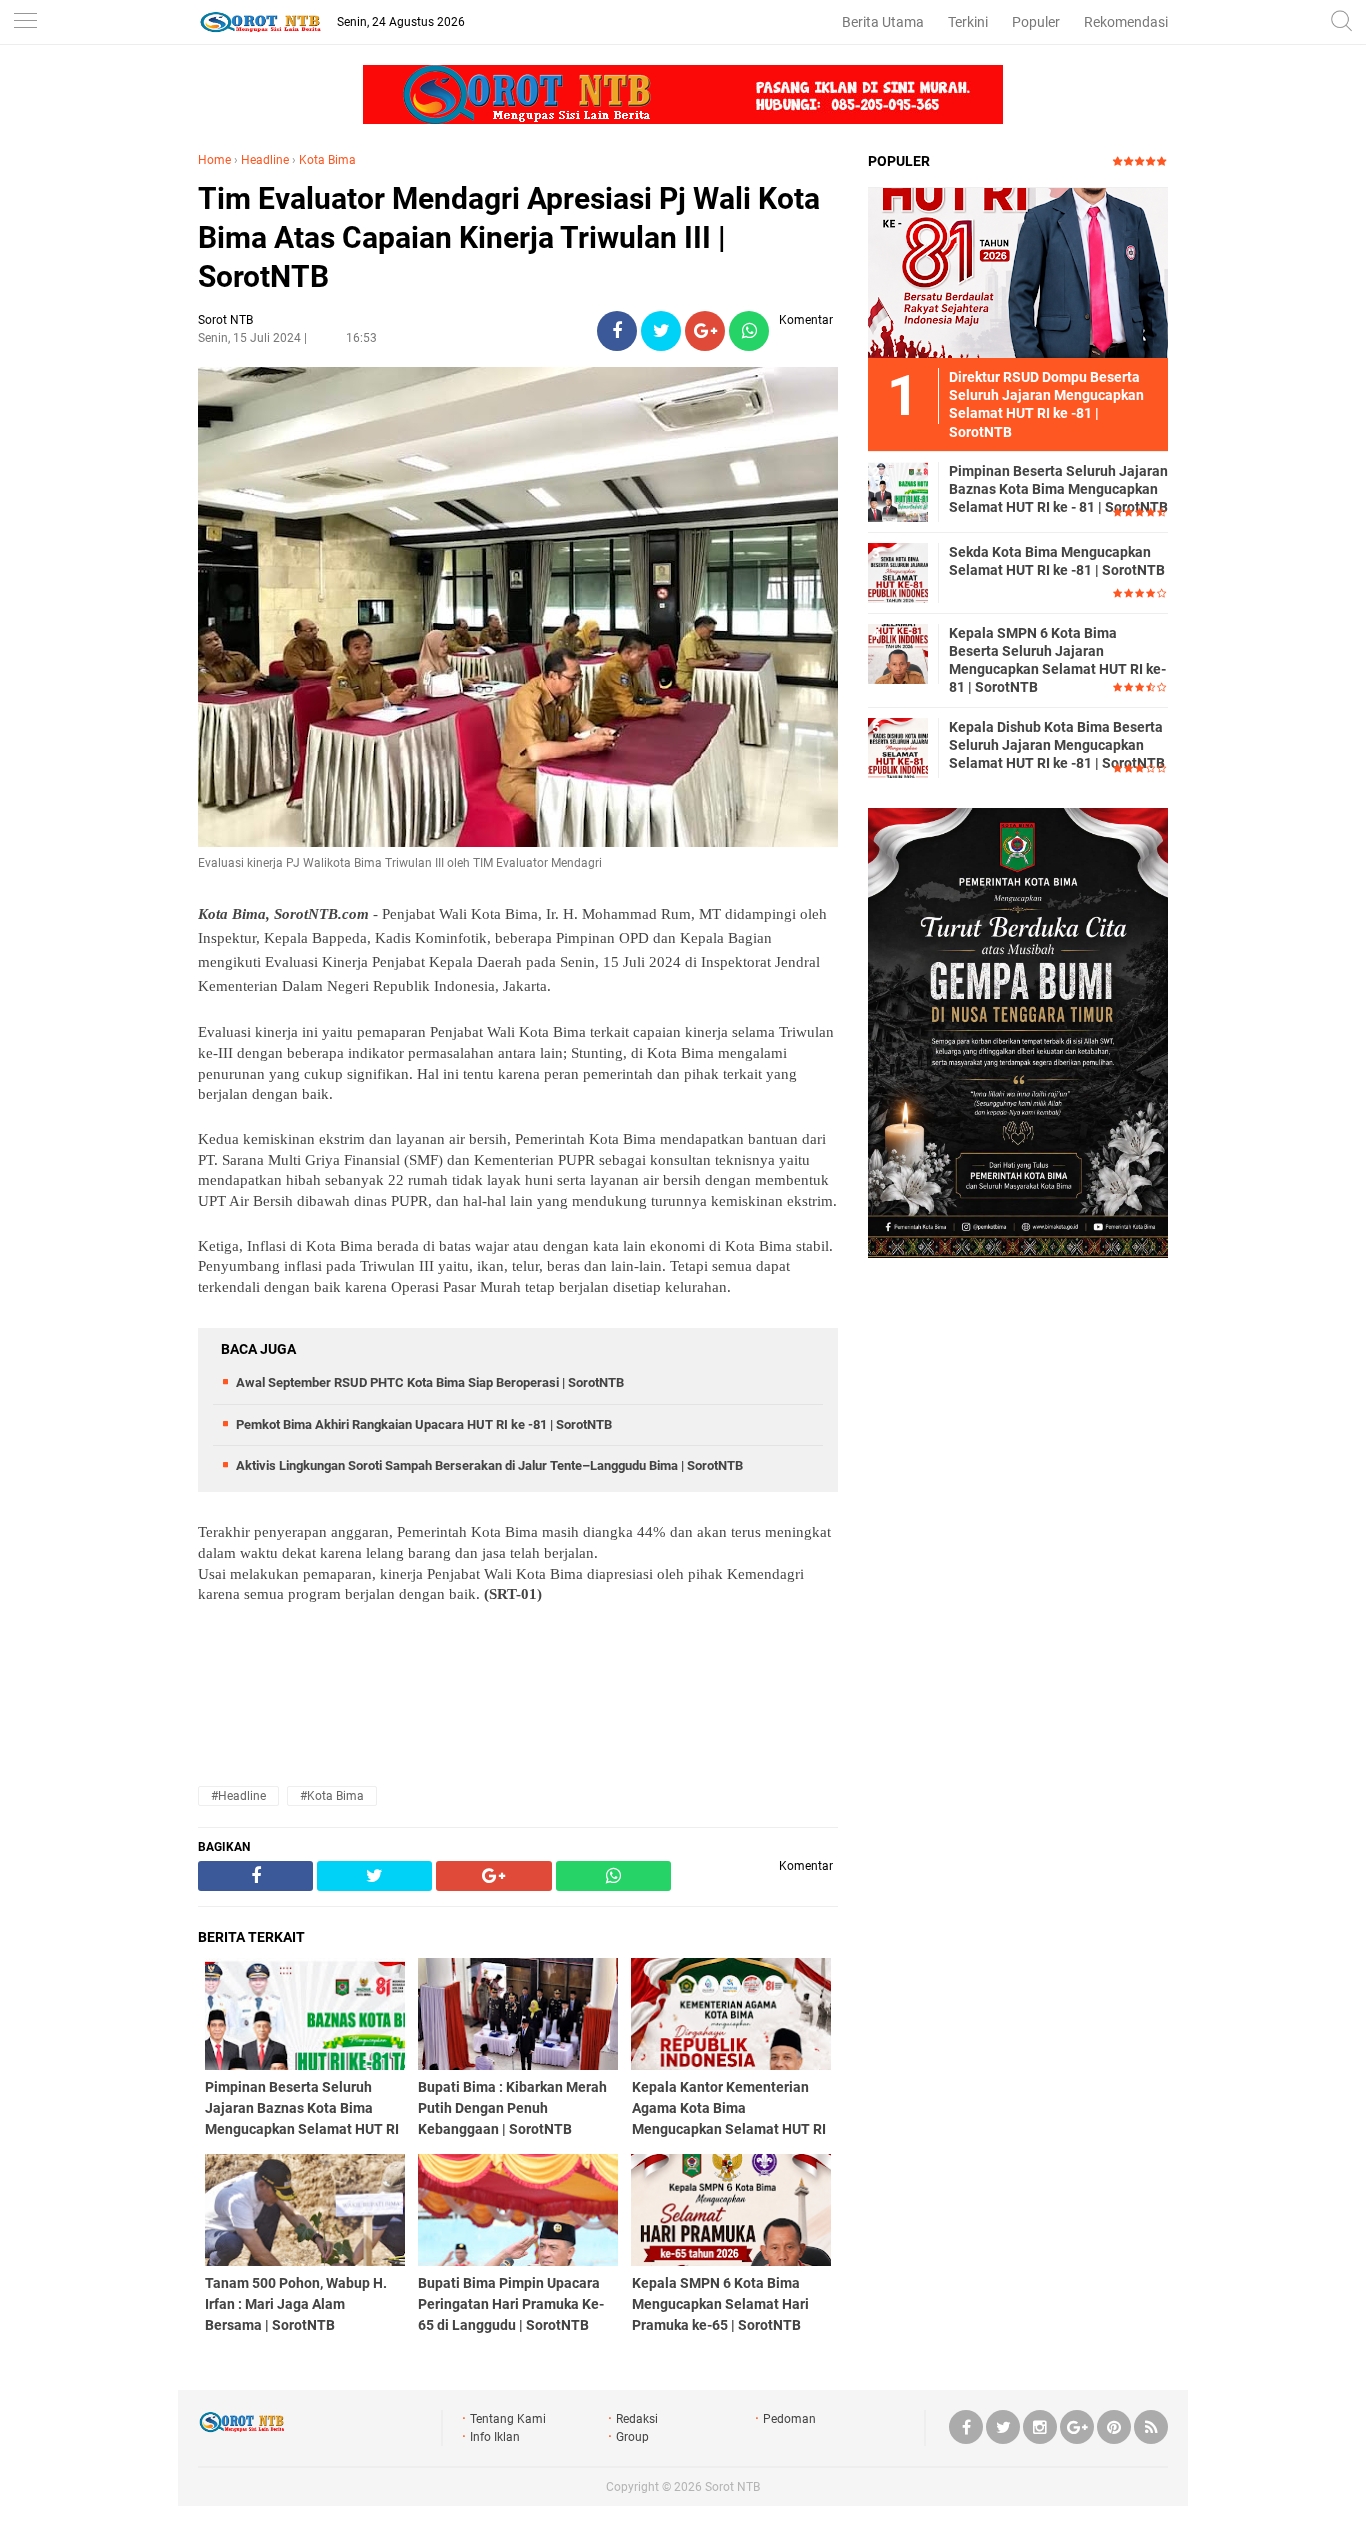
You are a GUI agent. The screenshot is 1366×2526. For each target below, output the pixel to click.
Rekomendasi (1126, 22)
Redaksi (637, 2419)
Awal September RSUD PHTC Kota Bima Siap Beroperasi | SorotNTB (430, 1382)
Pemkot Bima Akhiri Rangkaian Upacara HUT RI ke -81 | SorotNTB (424, 1424)
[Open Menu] (25, 22)
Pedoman (789, 2419)
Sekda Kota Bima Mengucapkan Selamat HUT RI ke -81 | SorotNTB (1057, 561)
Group (632, 2437)
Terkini (968, 22)
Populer (1036, 22)
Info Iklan (495, 2437)
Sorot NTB (732, 2487)
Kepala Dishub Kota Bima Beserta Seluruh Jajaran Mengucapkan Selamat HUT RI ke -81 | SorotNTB (1057, 745)
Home (214, 160)
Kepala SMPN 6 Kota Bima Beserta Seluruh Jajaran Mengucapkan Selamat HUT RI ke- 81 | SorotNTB (1057, 660)
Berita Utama (883, 22)
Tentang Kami (508, 2419)
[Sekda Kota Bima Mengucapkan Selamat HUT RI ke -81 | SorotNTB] (898, 572)
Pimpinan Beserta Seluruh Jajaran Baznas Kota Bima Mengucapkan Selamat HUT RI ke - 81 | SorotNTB (1058, 489)
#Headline (238, 1796)
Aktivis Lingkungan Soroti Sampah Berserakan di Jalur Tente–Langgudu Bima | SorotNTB (489, 1465)
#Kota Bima (332, 1796)
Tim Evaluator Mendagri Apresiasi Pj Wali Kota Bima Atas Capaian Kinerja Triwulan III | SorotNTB (509, 237)
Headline (265, 160)
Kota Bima (327, 160)
